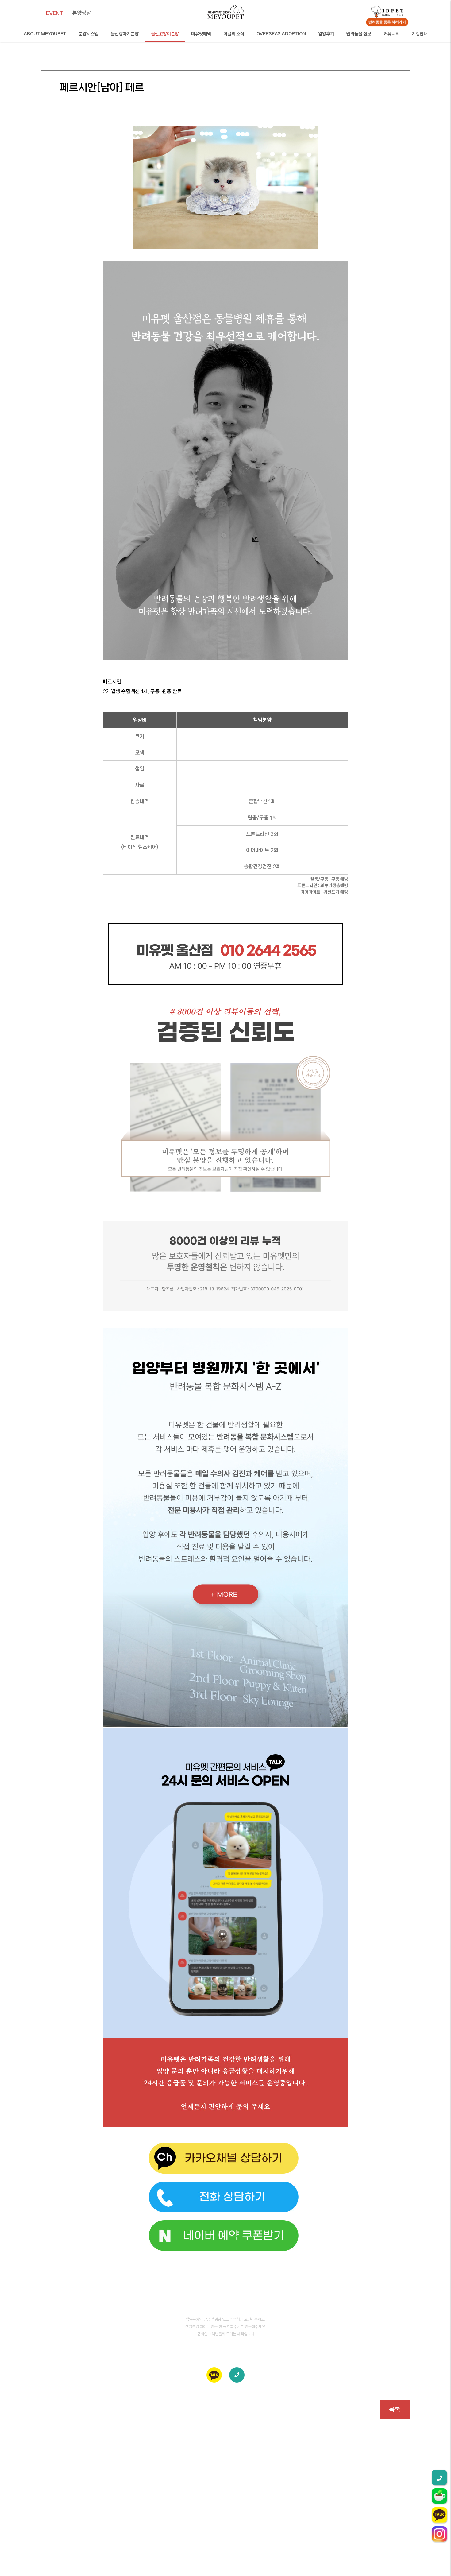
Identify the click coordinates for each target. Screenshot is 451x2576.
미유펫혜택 (201, 34)
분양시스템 (89, 34)
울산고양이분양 (165, 34)
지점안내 (420, 34)
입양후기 (326, 34)
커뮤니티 (391, 34)
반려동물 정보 (359, 34)
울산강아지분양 (125, 34)
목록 (395, 2409)
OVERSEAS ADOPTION (281, 34)
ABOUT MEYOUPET (45, 34)
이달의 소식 (234, 34)
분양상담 (82, 13)
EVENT (55, 13)
